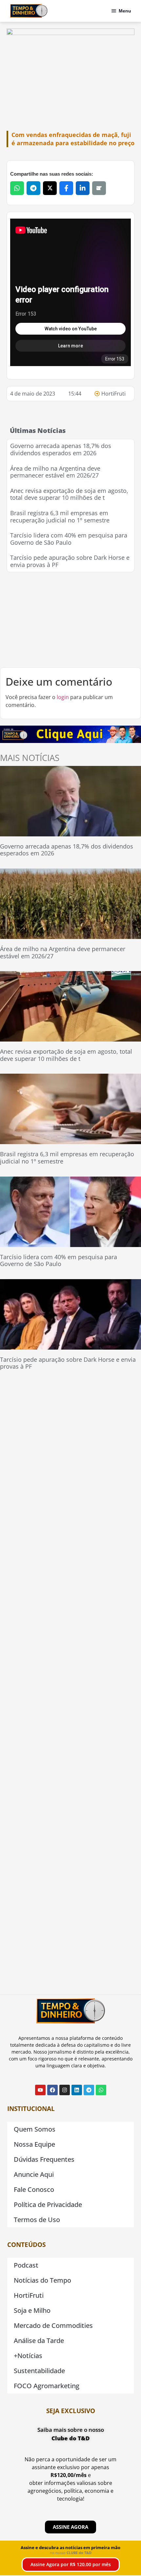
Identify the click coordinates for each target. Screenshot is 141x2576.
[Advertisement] (70, 620)
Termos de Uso (37, 2220)
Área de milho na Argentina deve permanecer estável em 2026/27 (55, 472)
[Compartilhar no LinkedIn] (83, 188)
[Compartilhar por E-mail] (99, 188)
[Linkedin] (77, 2090)
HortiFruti (113, 394)
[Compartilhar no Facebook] (66, 188)
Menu (125, 11)
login (63, 697)
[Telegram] (89, 2090)
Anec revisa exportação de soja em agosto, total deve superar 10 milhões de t (69, 494)
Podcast (26, 2265)
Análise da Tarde (39, 2341)
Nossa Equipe (34, 2144)
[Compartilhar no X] (50, 188)
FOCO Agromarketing (47, 2386)
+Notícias (28, 2356)
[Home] (29, 11)
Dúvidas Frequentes (44, 2159)
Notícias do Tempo (42, 2280)
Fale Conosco (34, 2189)
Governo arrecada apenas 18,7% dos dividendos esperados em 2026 (61, 449)
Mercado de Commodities (53, 2325)
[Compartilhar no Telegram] (33, 188)
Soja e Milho (32, 2310)
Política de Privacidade (48, 2205)
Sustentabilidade (39, 2371)
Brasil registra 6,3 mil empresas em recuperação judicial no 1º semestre (60, 517)
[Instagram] (65, 2090)
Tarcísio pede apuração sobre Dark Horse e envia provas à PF (70, 561)
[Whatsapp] (101, 2090)
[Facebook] (52, 2090)
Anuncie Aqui (34, 2174)
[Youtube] (40, 2090)
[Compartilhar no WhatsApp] (17, 188)
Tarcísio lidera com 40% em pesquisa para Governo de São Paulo (69, 539)
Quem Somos (35, 2129)
